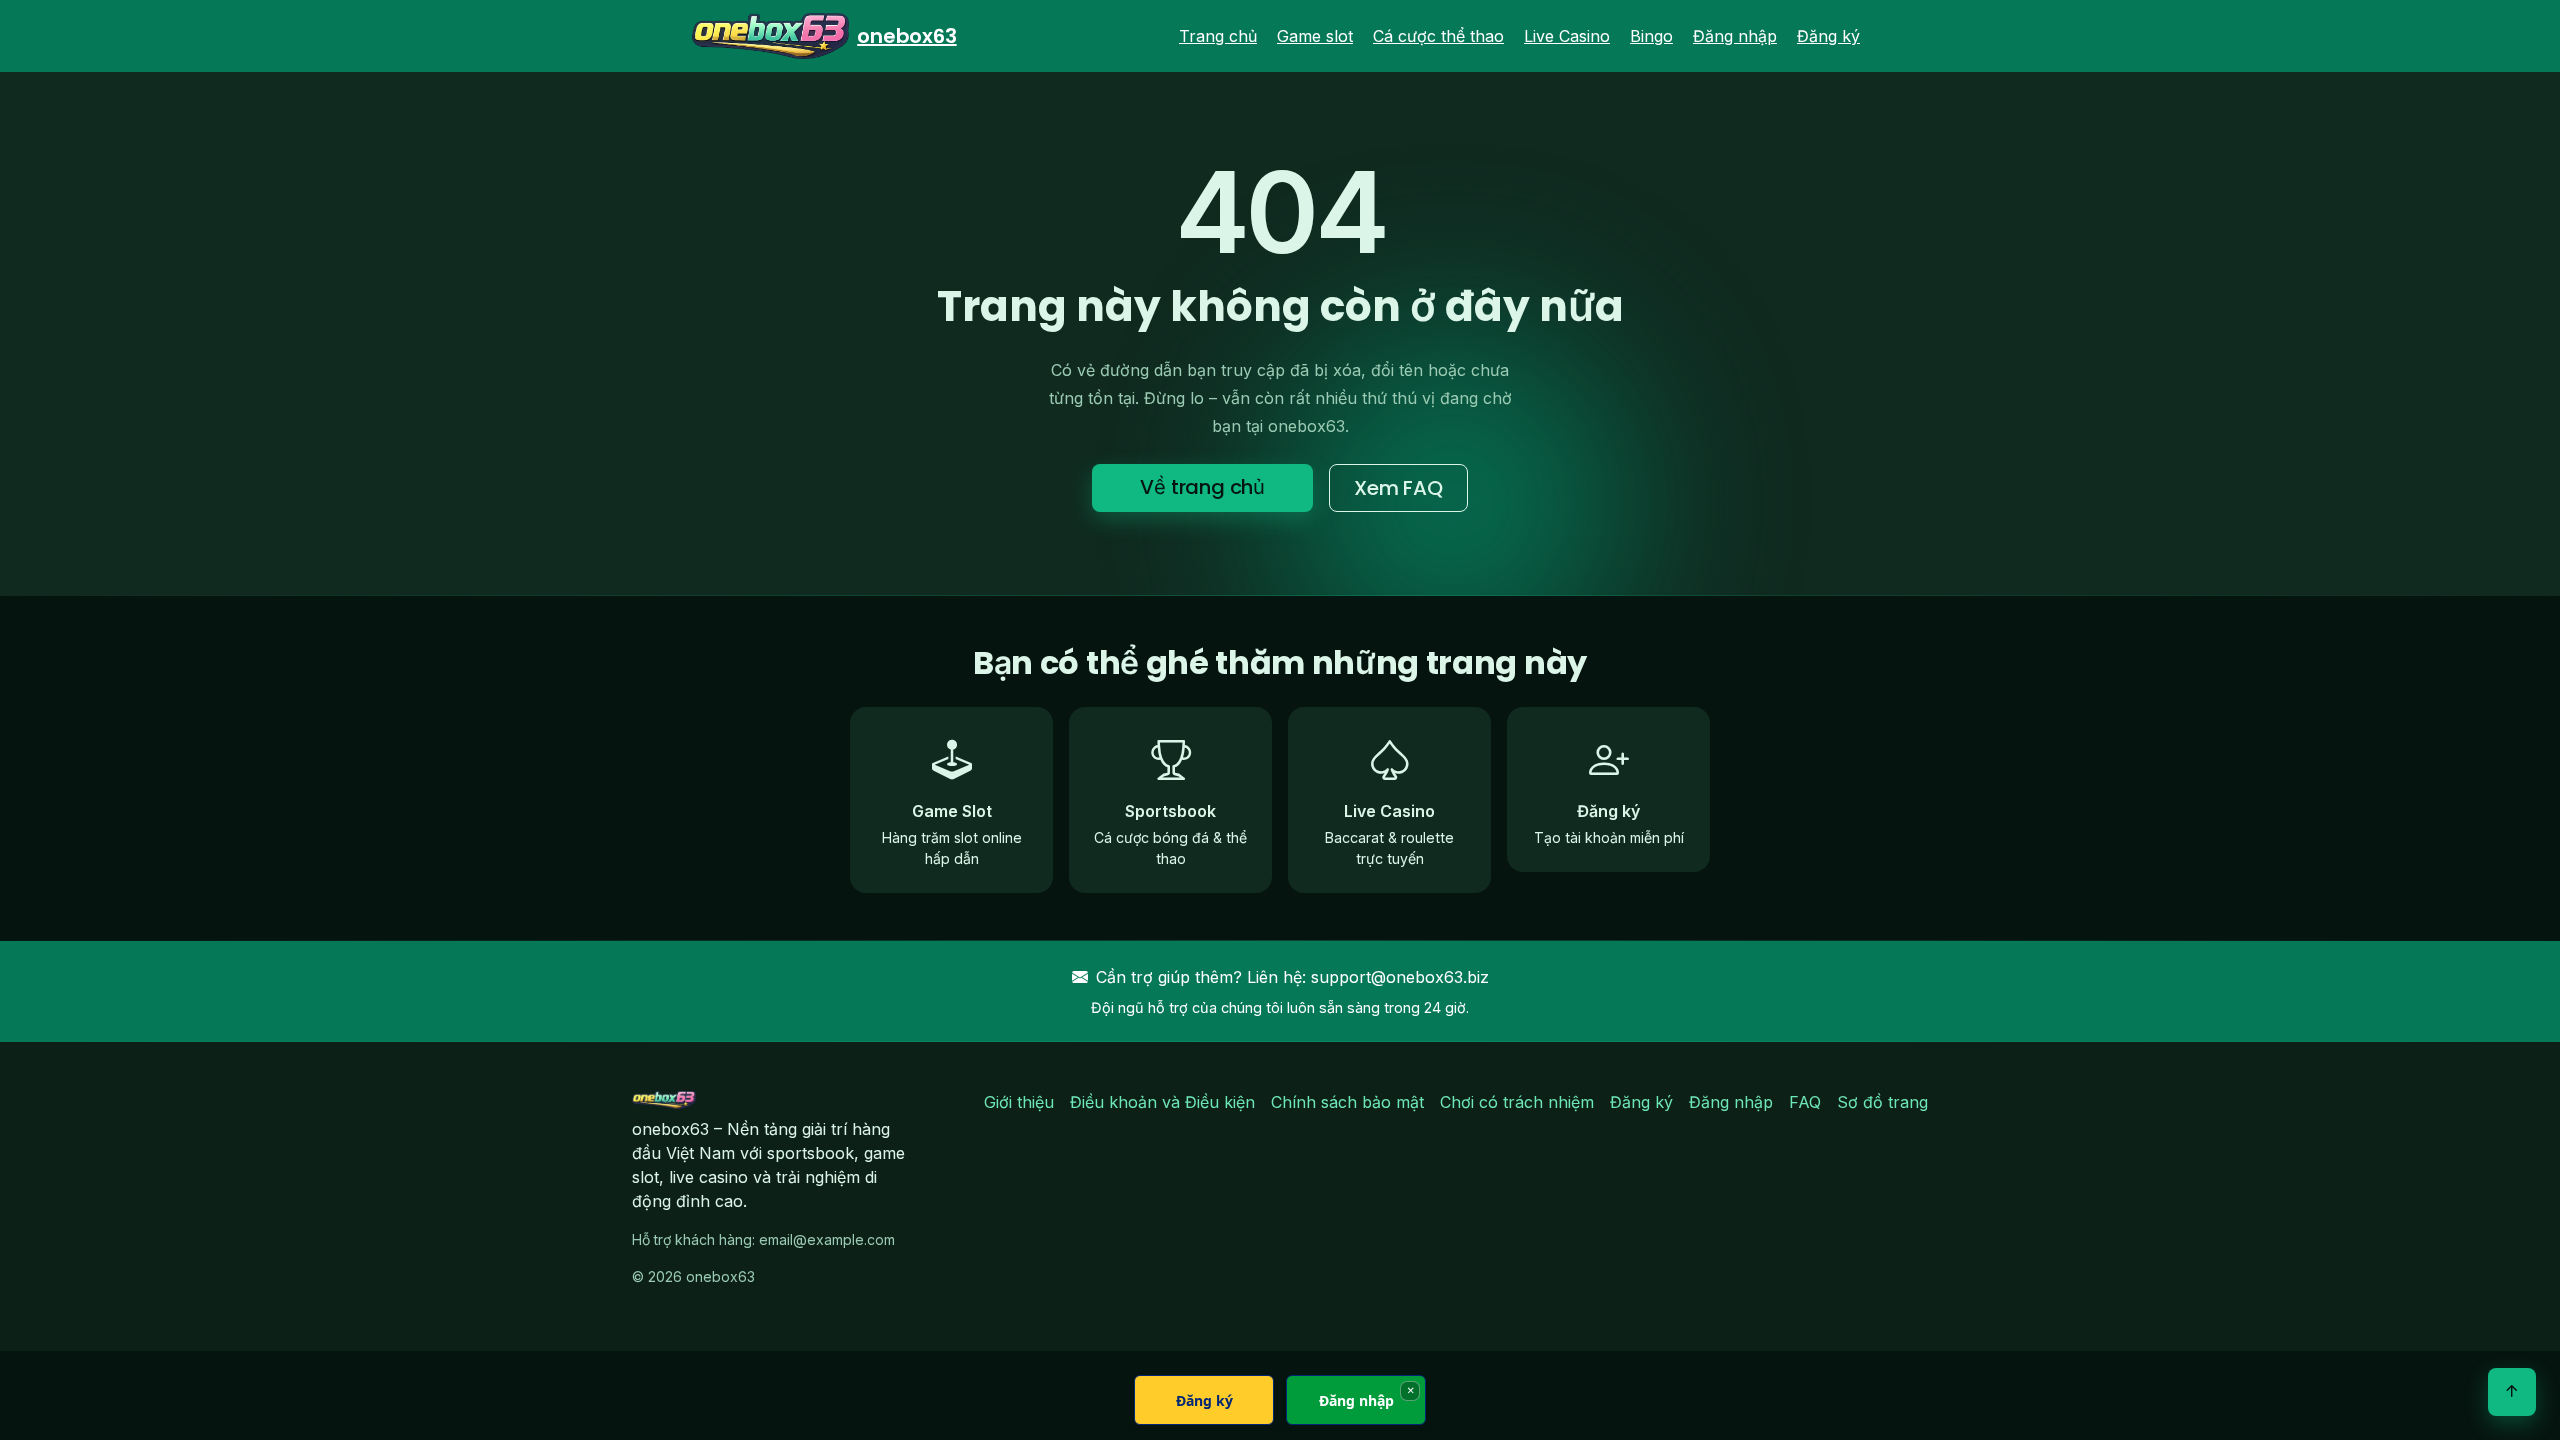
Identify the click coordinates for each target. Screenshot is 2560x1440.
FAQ (1805, 1102)
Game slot (1315, 36)
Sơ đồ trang (1882, 1102)
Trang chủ (1218, 36)
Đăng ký (1828, 36)
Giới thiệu (1019, 1102)
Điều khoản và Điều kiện (1162, 1102)
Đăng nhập (1735, 36)
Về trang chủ (1202, 487)
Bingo (1651, 36)
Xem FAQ (1398, 488)
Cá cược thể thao (1438, 36)
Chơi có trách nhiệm (1517, 1102)
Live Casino (1567, 36)
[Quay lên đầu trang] (2512, 1392)
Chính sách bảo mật (1347, 1102)
